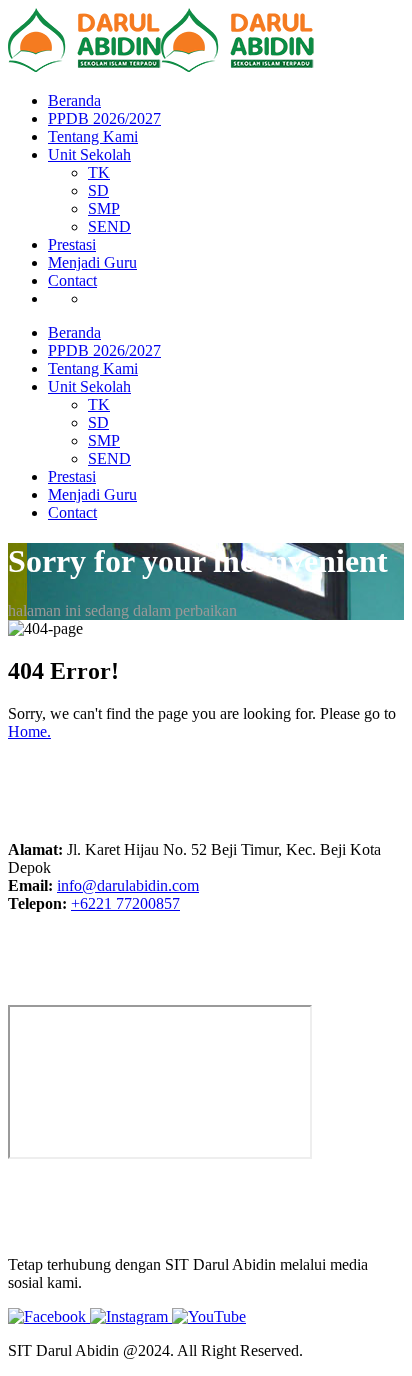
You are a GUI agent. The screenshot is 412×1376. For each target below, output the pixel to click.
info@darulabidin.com (128, 885)
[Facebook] (49, 1316)
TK (99, 172)
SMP (104, 208)
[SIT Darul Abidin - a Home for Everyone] (84, 66)
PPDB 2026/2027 (104, 118)
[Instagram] (131, 1316)
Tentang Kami (93, 136)
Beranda (74, 100)
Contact (72, 280)
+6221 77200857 (125, 903)
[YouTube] (209, 1316)
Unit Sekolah (89, 154)
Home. (29, 731)
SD (98, 190)
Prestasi (72, 244)
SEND (109, 226)
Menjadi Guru (92, 262)
